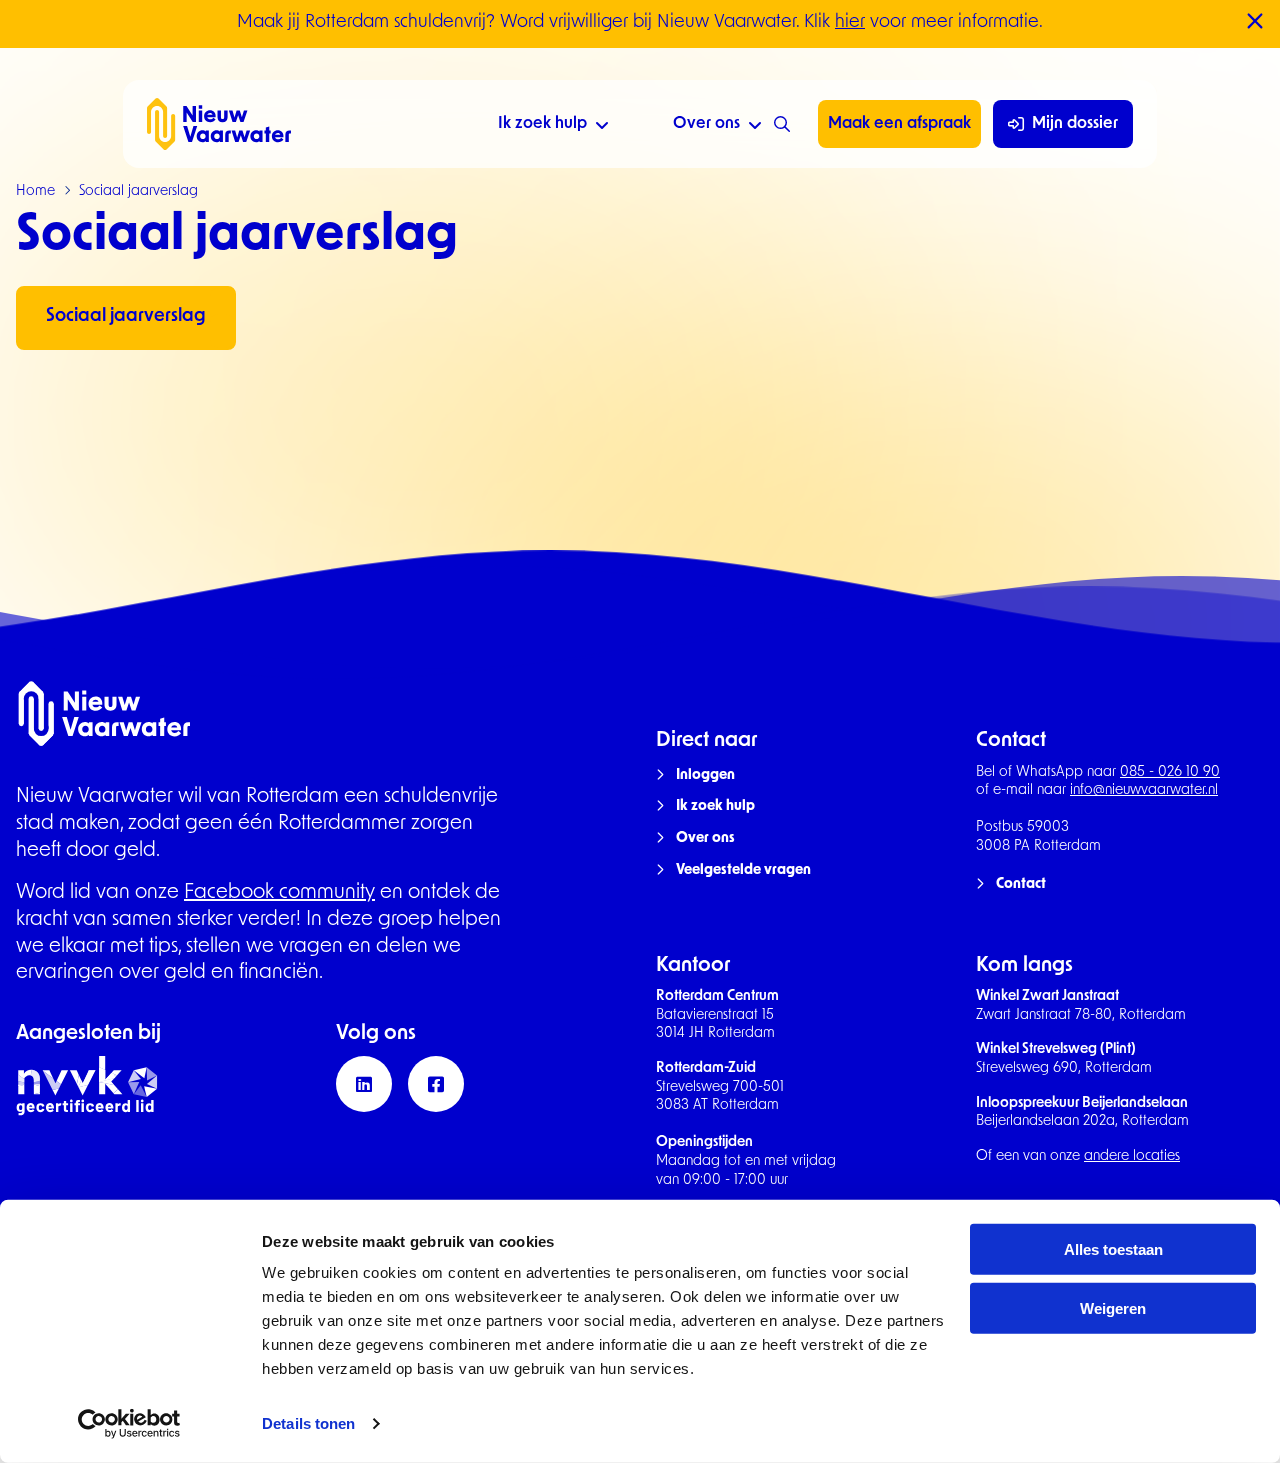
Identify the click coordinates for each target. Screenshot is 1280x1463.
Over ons (706, 124)
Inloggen (705, 775)
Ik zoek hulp (542, 124)
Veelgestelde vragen (743, 870)
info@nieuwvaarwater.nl (1144, 790)
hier (850, 23)
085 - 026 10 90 (1170, 772)
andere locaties (1132, 1156)
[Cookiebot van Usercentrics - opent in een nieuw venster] (129, 1424)
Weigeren (1113, 1308)
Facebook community (279, 893)
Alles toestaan (1113, 1249)
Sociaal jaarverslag (126, 317)
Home (35, 191)
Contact (1021, 884)
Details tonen (308, 1423)
